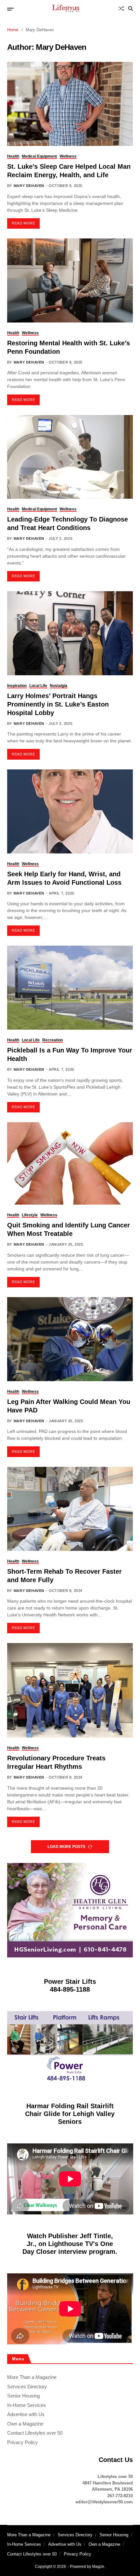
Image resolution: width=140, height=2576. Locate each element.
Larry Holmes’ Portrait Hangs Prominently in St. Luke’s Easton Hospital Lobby (58, 704)
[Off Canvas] (10, 9)
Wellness (68, 156)
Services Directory (27, 2387)
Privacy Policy (22, 2442)
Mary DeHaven (29, 186)
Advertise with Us (26, 2414)
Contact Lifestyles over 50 (35, 2433)
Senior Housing (23, 2396)
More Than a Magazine (32, 2377)
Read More (23, 223)
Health (13, 156)
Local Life (38, 686)
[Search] (131, 8)
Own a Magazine (25, 2424)
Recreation (53, 1040)
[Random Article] (121, 8)
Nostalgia (59, 686)
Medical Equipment (39, 156)
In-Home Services (27, 2405)
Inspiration (17, 686)
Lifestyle (30, 1215)
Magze (98, 2567)
